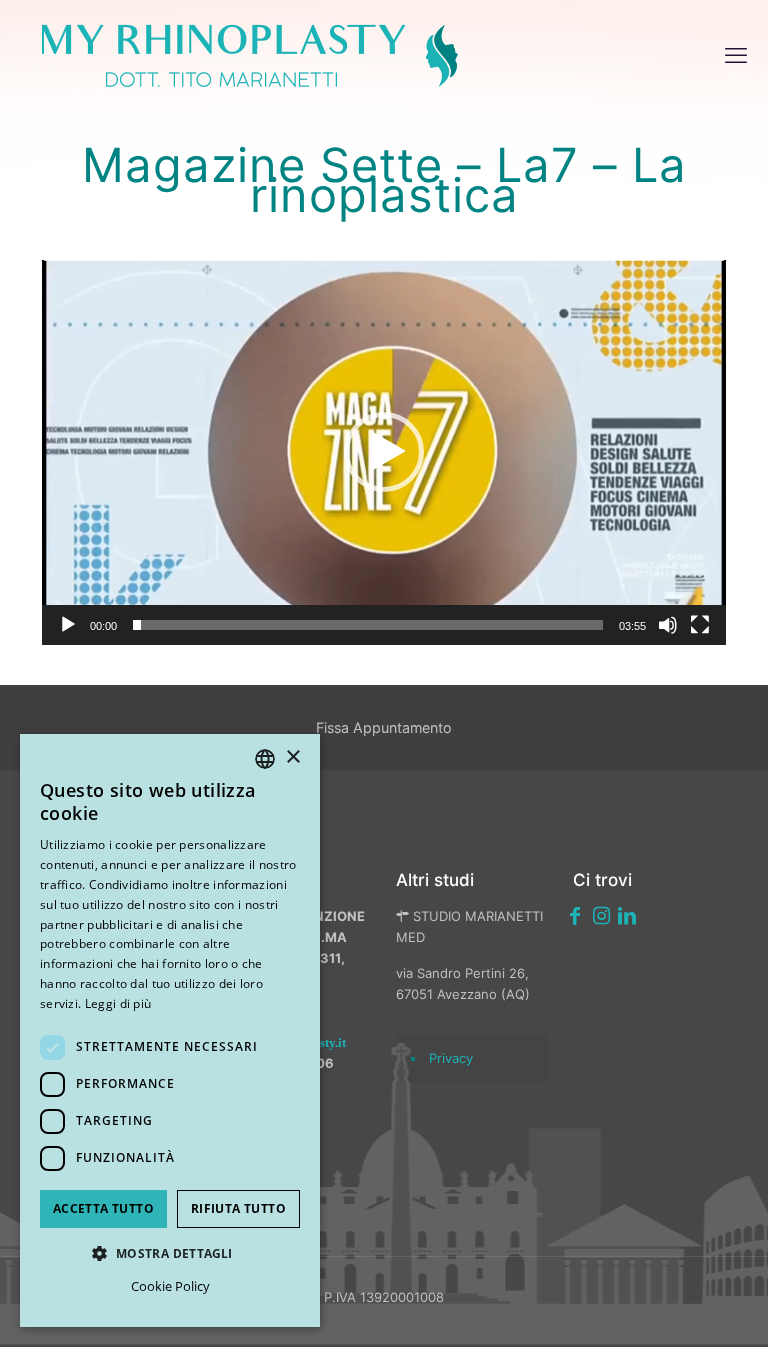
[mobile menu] (736, 55)
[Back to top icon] (647, 1306)
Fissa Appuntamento (384, 727)
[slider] (368, 625)
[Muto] (668, 625)
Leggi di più (118, 1003)
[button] (384, 452)
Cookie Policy (170, 1286)
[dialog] (170, 1030)
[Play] (68, 625)
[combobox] (265, 759)
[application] (384, 452)
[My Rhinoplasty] (250, 55)
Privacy (451, 1058)
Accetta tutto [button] (103, 1208)
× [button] (292, 757)
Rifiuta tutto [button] (238, 1208)
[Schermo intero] (700, 625)
